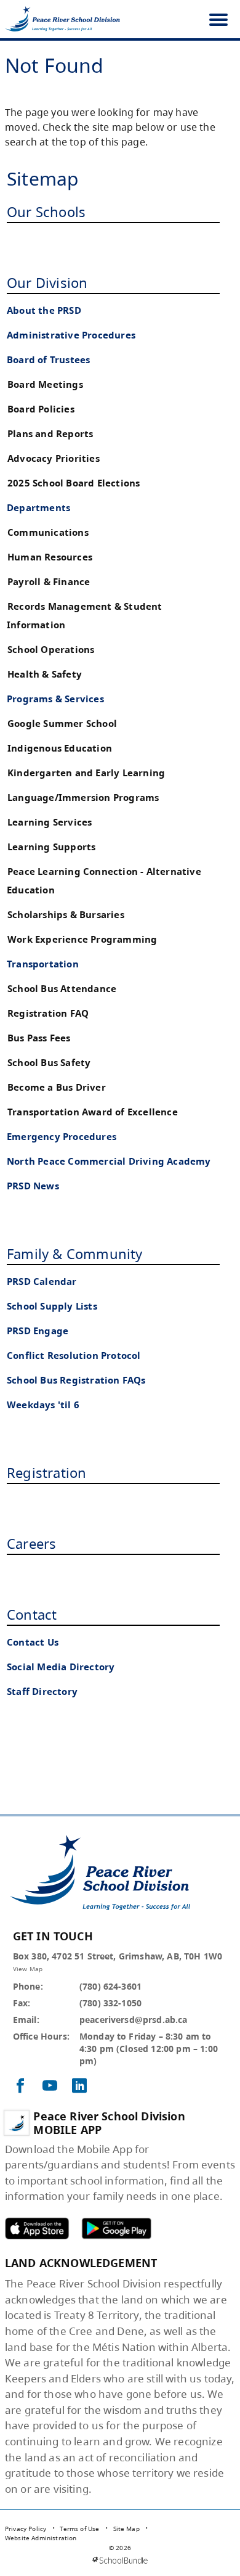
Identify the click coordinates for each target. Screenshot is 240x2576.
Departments (38, 508)
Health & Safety (45, 674)
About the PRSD (44, 310)
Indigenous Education (60, 748)
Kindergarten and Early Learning (86, 773)
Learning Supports (51, 847)
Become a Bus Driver (57, 1087)
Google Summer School (62, 724)
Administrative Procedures (71, 335)
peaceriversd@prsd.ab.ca (134, 2020)
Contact (32, 1614)
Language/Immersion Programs (83, 798)
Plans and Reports (50, 434)
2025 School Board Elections (74, 483)
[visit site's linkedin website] (79, 2086)
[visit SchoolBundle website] (120, 2560)
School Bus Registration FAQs (76, 1380)
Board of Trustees (48, 360)
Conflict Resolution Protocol (74, 1356)
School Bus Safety (49, 1063)
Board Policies (41, 409)
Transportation (43, 964)
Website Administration (41, 2538)
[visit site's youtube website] (50, 2086)
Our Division (47, 282)
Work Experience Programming (82, 939)
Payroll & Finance (49, 582)
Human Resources (50, 557)
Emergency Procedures (62, 1137)
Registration (46, 1472)
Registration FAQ (48, 1013)
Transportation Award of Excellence (93, 1112)
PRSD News (33, 1186)
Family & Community (75, 1253)
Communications (48, 532)
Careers (31, 1543)
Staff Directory (42, 1692)
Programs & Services (55, 699)
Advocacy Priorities (54, 458)
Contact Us (33, 1642)
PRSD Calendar (42, 1282)
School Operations (51, 650)
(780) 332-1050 (110, 2003)
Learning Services (50, 822)
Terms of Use (79, 2529)
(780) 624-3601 (110, 1986)
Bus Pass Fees (39, 1038)
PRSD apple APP (37, 2228)
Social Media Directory (61, 1667)
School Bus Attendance (62, 989)
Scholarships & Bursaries (66, 915)
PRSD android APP (116, 2228)
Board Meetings (45, 384)
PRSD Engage (38, 1331)
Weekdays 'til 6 (43, 1405)
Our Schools (46, 211)
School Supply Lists (52, 1306)
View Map (28, 1969)
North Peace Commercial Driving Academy (109, 1161)
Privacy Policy (26, 2529)
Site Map (126, 2529)
